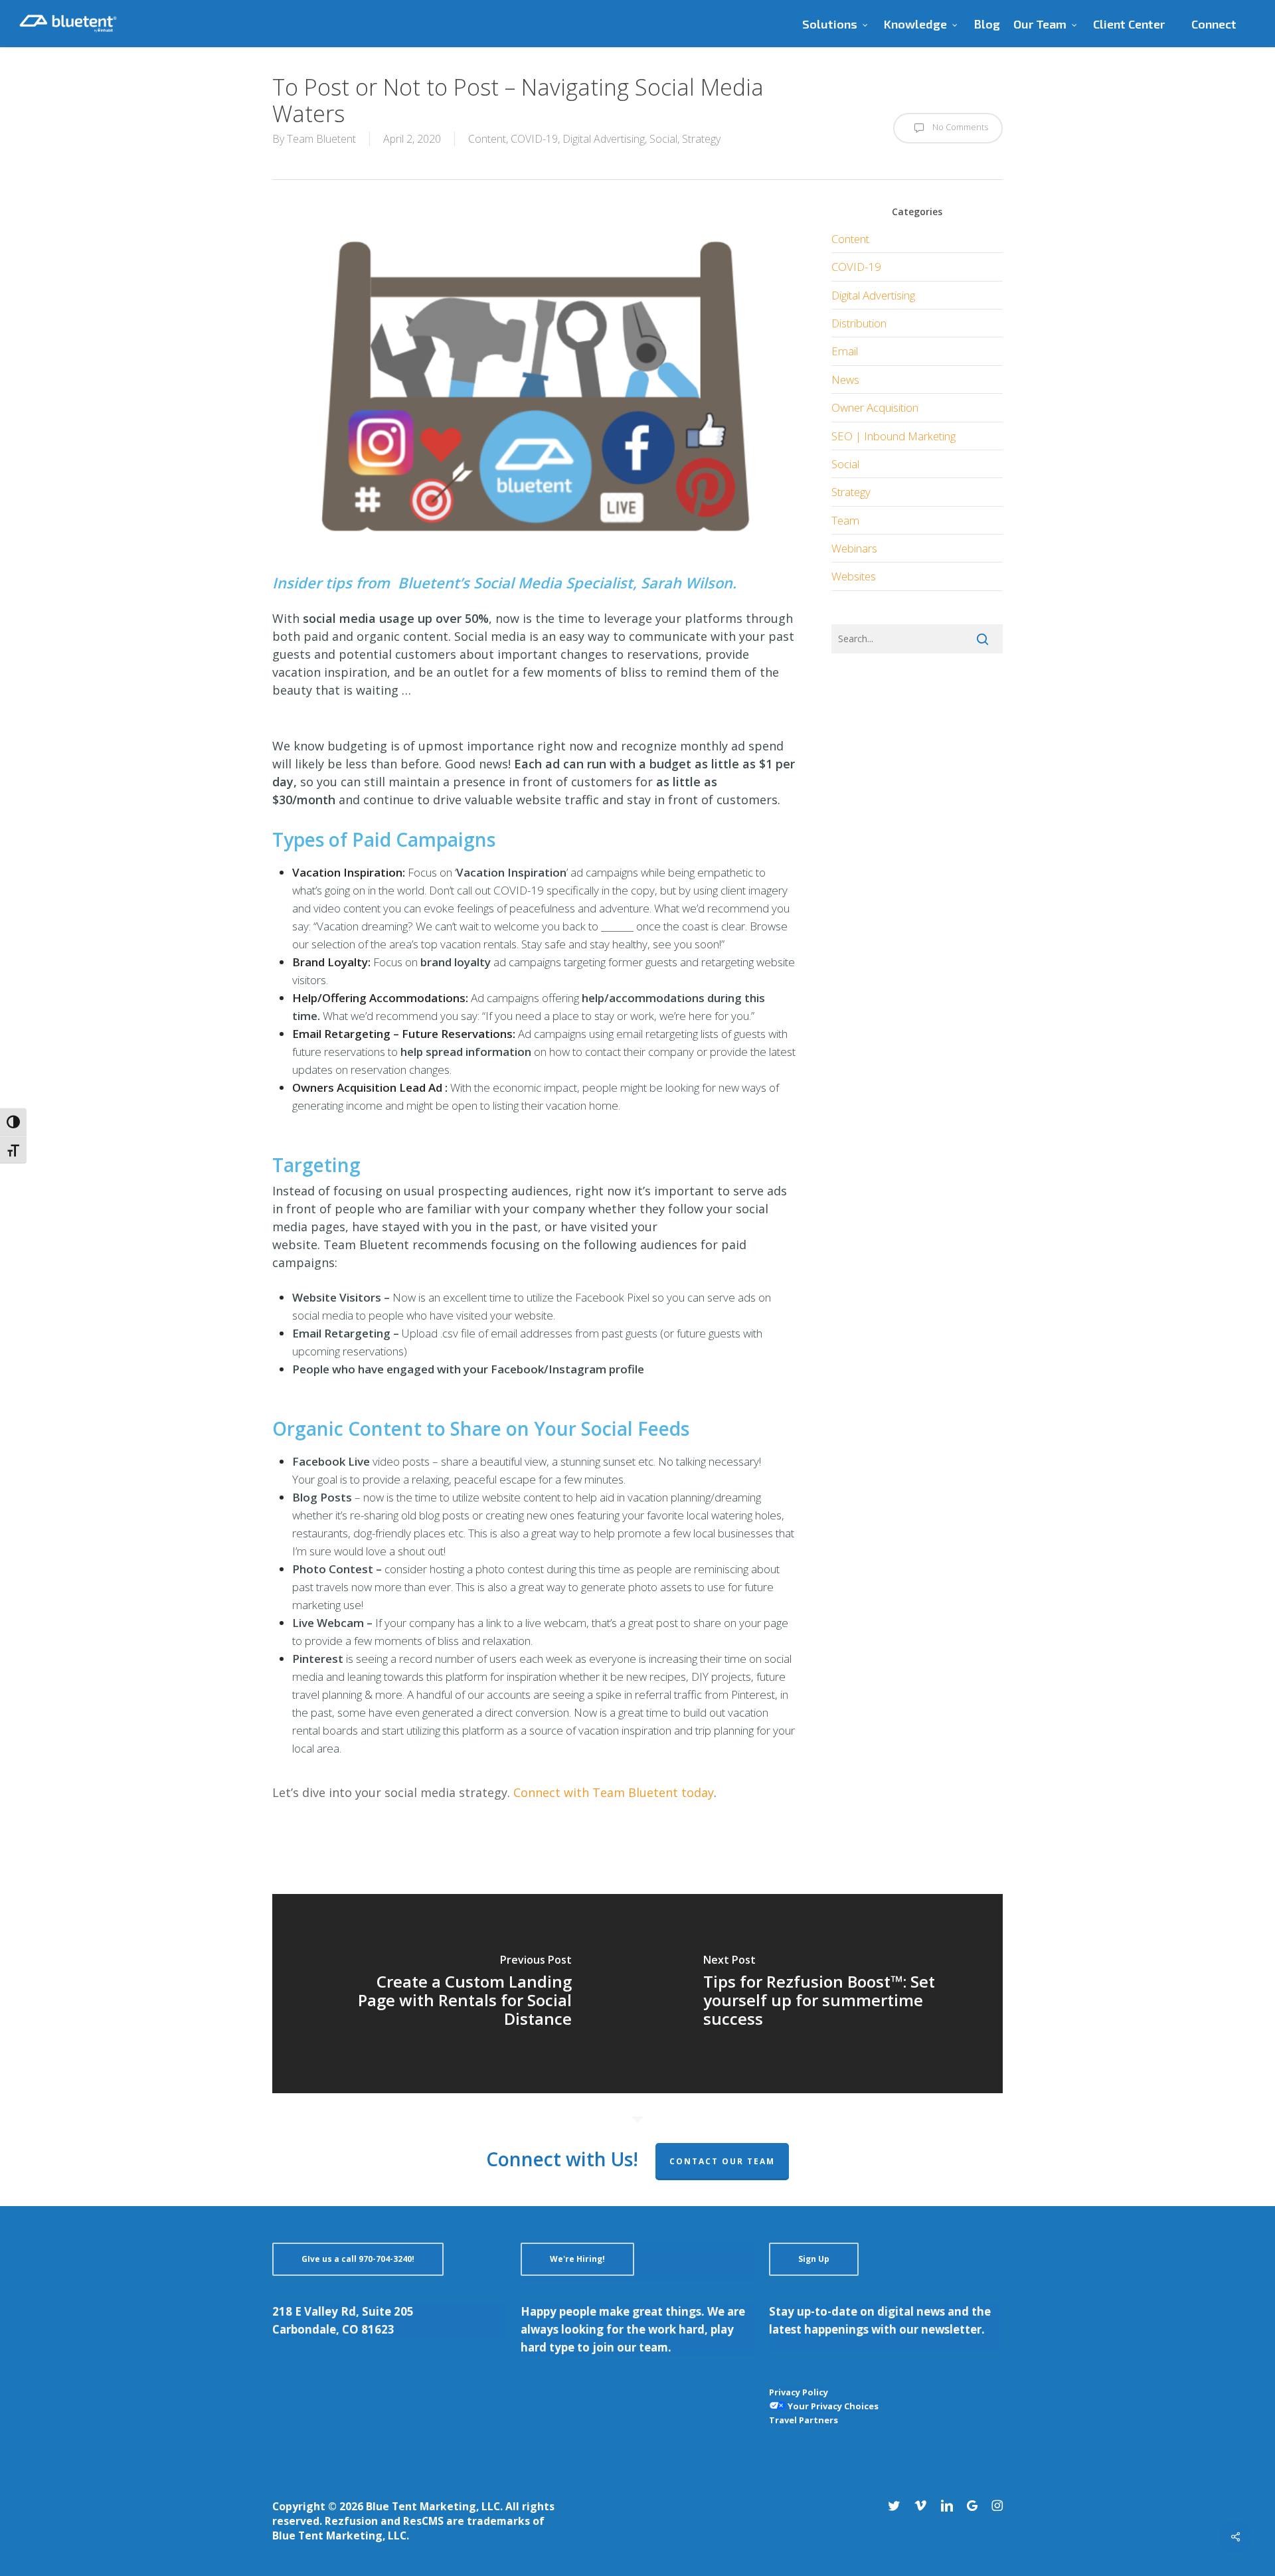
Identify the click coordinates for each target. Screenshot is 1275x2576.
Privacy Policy (799, 2392)
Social (663, 139)
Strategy (701, 139)
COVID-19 (534, 139)
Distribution (859, 323)
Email (845, 351)
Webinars (854, 548)
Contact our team (722, 2161)
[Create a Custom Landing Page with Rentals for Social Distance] (455, 1994)
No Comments (959, 127)
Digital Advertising (604, 139)
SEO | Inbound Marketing (893, 436)
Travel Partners (804, 2420)
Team (845, 520)
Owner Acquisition (875, 407)
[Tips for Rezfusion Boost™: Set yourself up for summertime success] (820, 1994)
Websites (854, 576)
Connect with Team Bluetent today (614, 1792)
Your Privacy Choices (832, 2406)
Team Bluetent (321, 139)
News (845, 380)
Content (487, 139)
